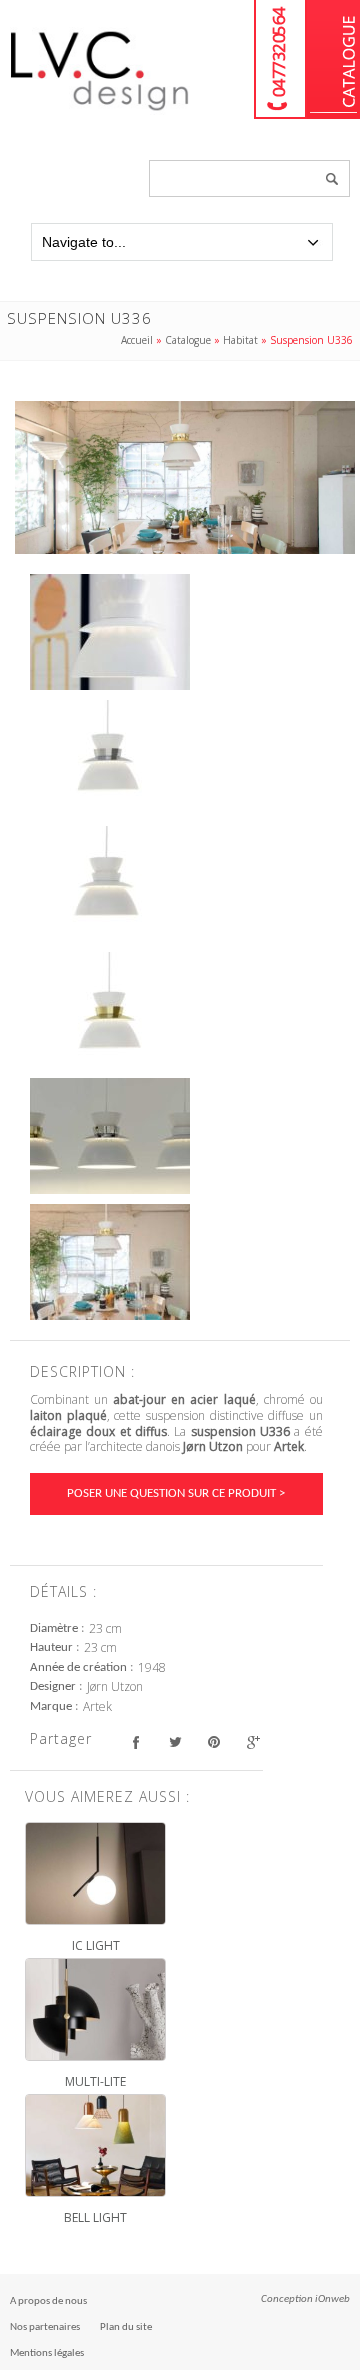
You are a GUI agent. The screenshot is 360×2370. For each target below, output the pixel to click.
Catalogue (333, 59)
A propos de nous (48, 2301)
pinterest (213, 1741)
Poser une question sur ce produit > (176, 1493)
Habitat (240, 340)
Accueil (137, 340)
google (252, 1741)
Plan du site (126, 2327)
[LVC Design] (100, 112)
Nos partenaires (45, 2327)
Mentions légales (47, 2353)
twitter (174, 1741)
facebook (135, 1741)
